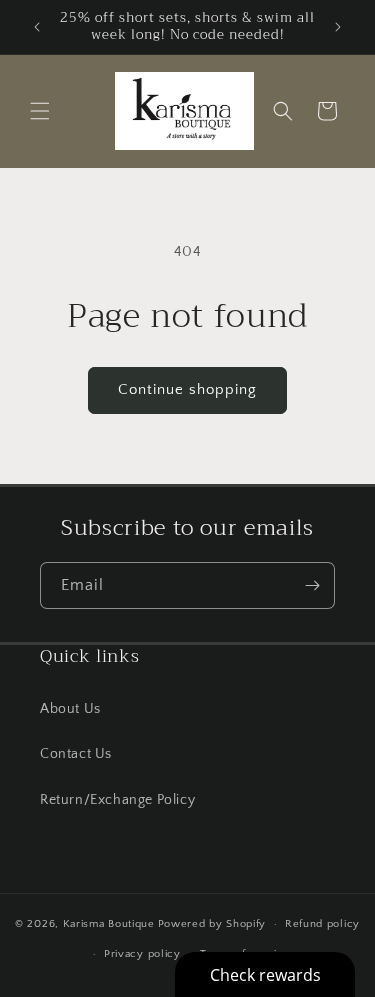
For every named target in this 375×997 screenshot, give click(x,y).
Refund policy (322, 924)
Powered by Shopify (212, 924)
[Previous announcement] (37, 27)
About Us (70, 709)
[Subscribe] (312, 585)
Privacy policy (142, 954)
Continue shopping (187, 389)
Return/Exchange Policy (117, 800)
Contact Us (76, 754)
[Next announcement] (338, 27)
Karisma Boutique (109, 924)
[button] (40, 111)
